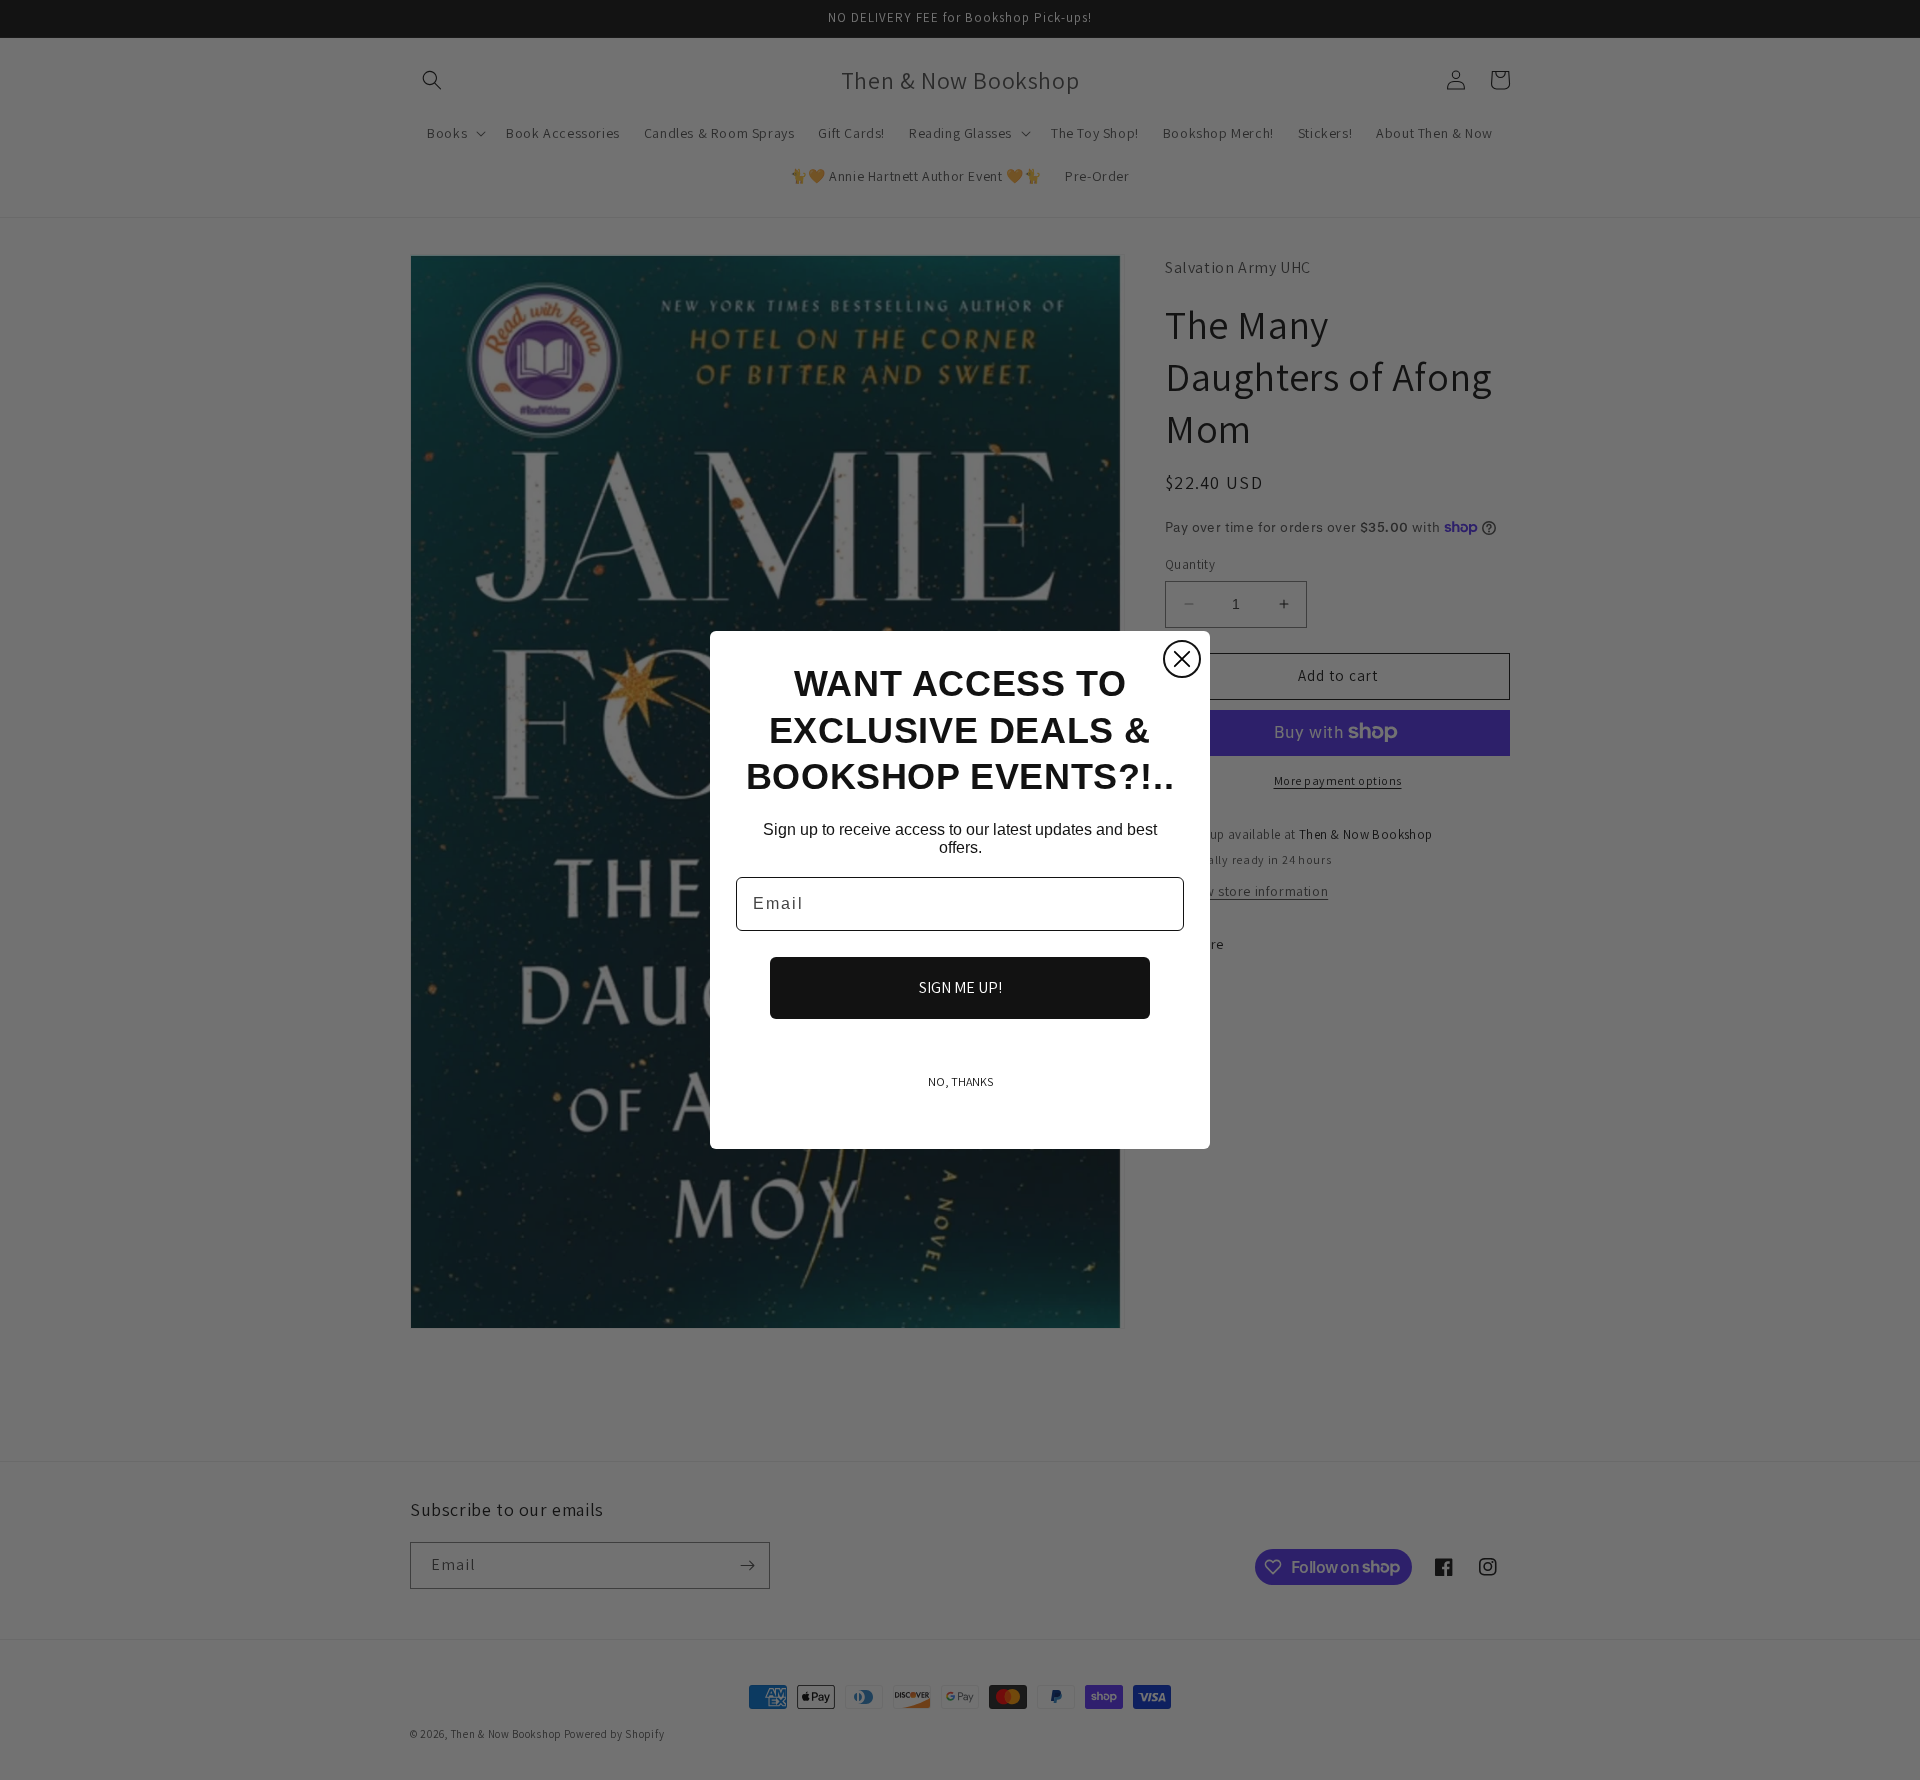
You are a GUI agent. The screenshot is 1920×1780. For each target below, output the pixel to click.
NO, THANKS (960, 1081)
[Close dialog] (1182, 659)
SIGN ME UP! (960, 987)
